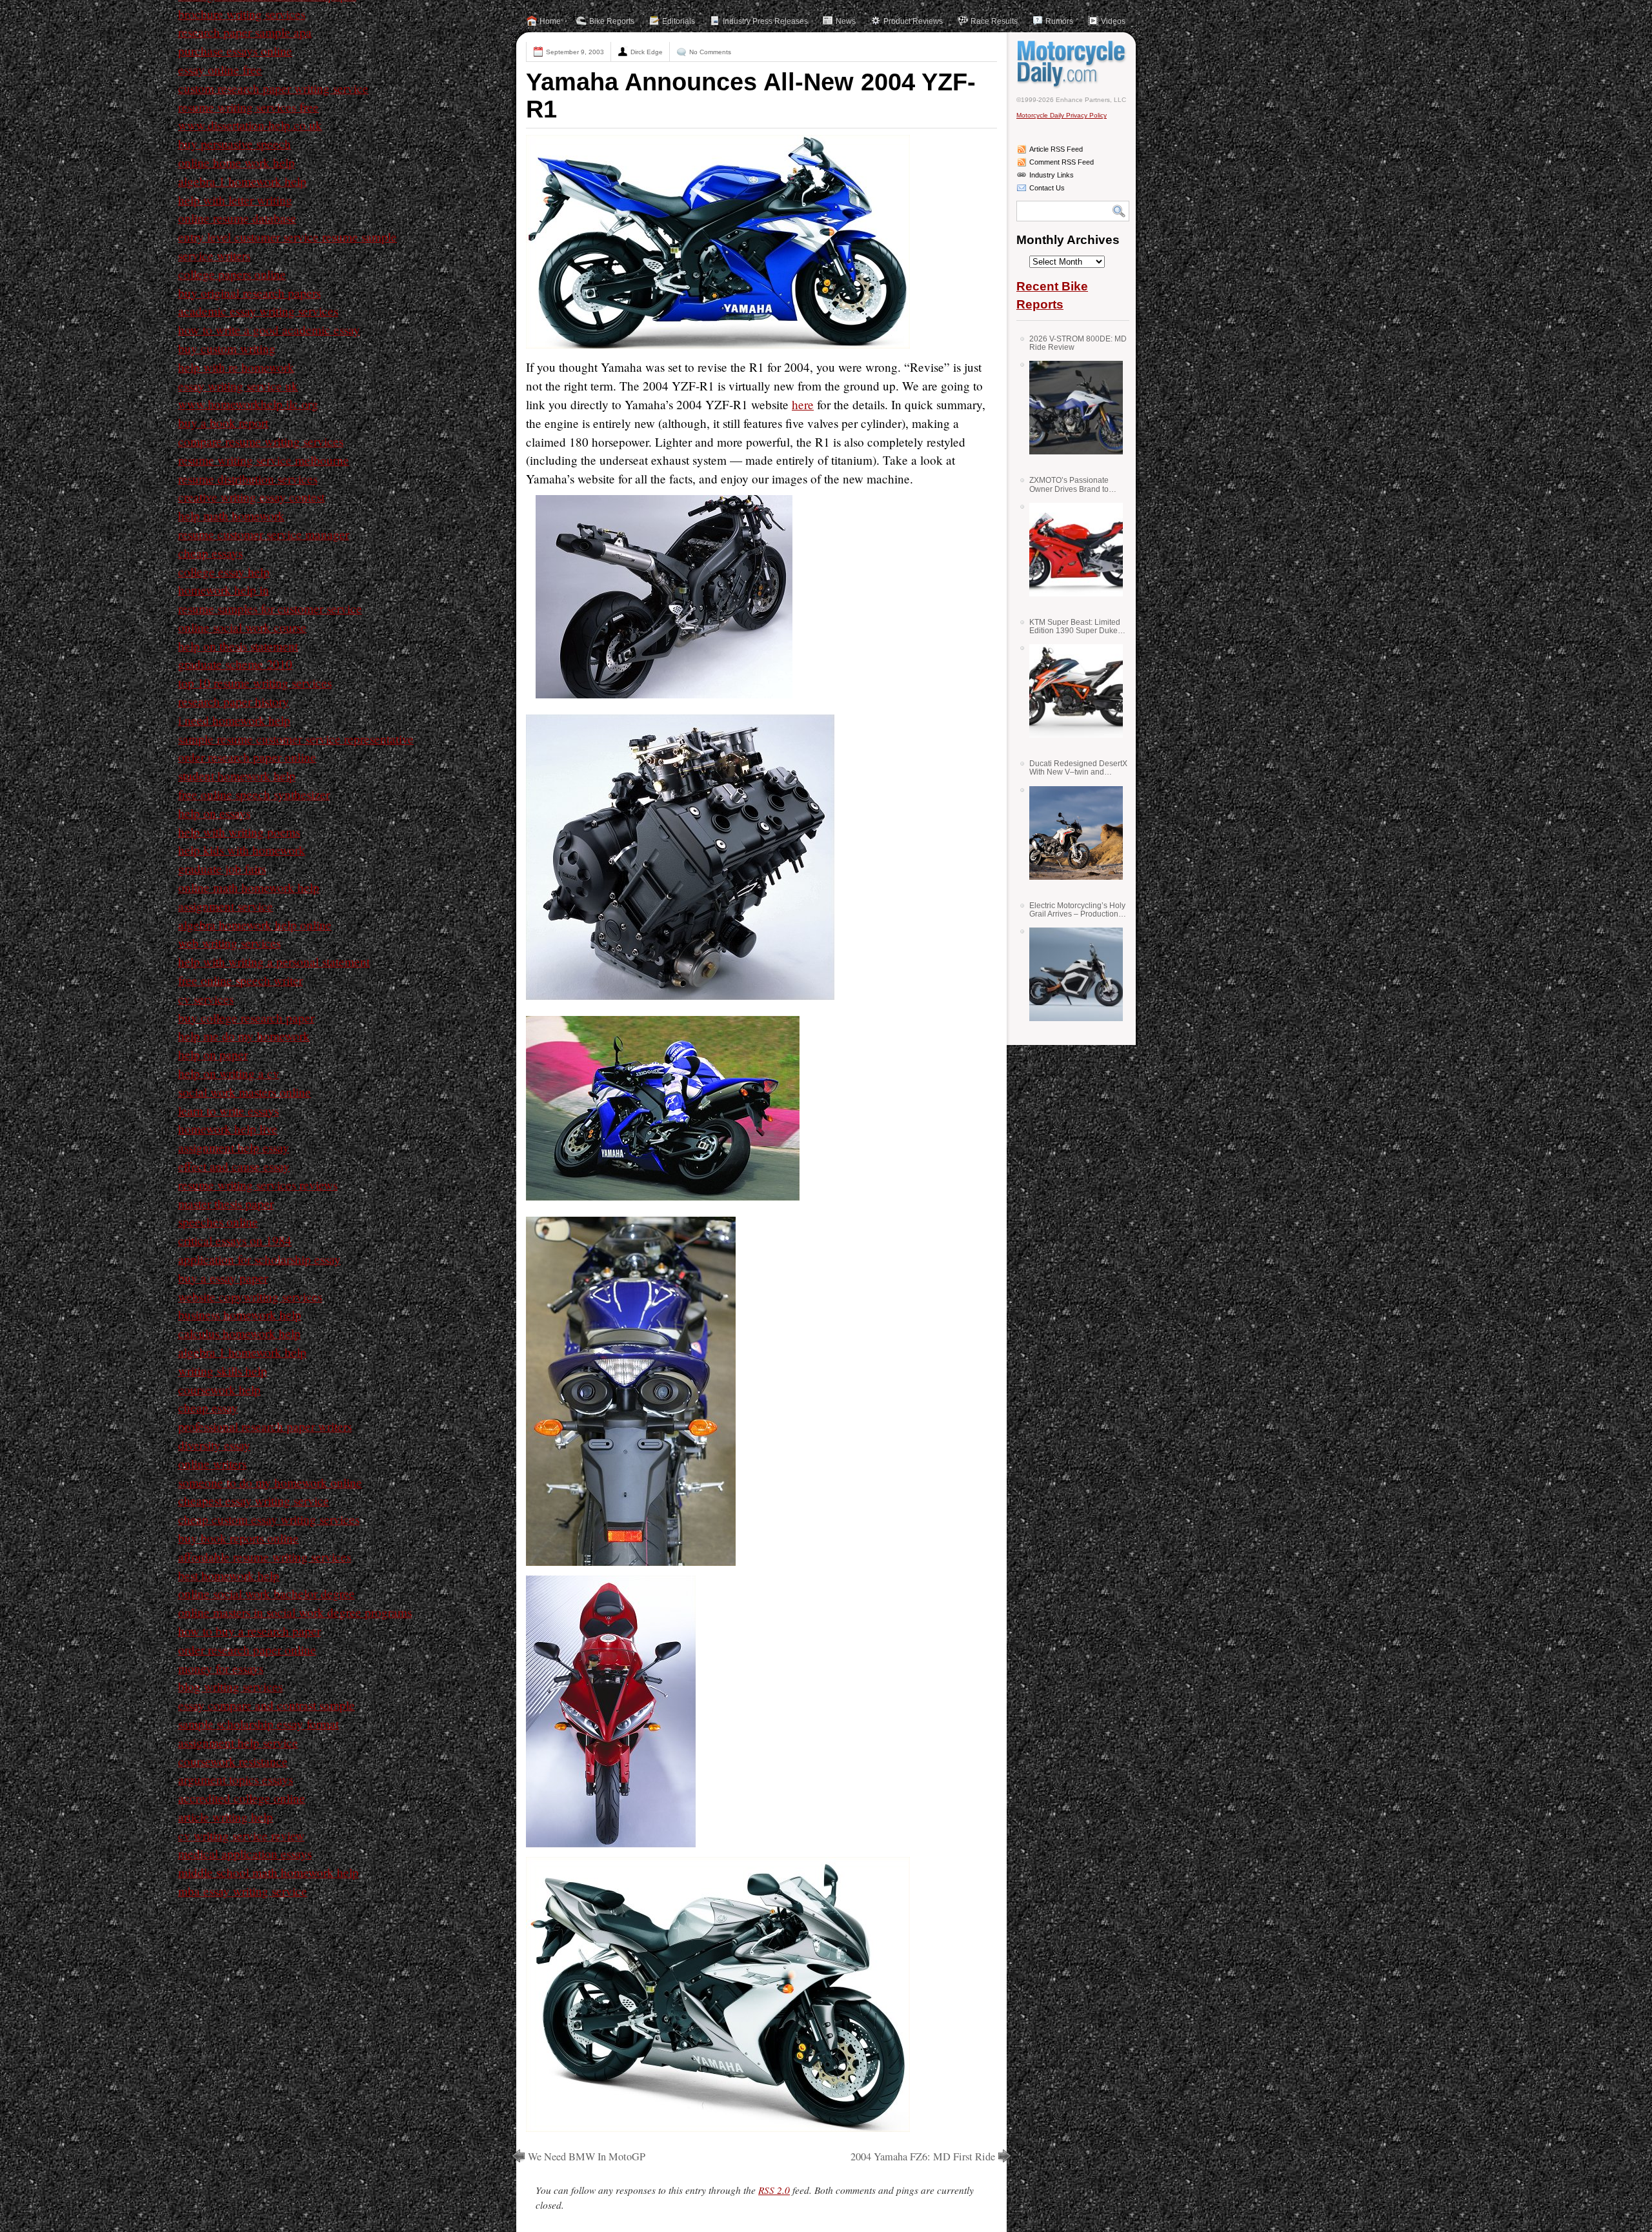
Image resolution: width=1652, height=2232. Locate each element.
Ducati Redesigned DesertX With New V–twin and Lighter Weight (1078, 768)
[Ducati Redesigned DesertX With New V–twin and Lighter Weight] (1071, 833)
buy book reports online (238, 1538)
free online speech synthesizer (254, 794)
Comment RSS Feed (1062, 162)
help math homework (231, 515)
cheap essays (210, 553)
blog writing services (230, 1686)
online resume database (237, 218)
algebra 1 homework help (242, 181)
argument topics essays (236, 1779)
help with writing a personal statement (274, 961)
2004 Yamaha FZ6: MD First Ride (923, 2156)
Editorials (679, 21)
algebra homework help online (255, 925)
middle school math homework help (268, 1872)
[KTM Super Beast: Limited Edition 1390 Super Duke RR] (1071, 691)
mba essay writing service (243, 1891)
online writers (212, 1464)
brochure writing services (242, 14)
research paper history (234, 701)
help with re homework (236, 367)
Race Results (994, 21)
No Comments (710, 52)
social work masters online (245, 1092)
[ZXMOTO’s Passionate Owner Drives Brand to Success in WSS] (1071, 550)
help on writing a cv (229, 1073)
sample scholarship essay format (258, 1724)
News (846, 21)
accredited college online (242, 1798)
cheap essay (208, 1407)
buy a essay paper (223, 1278)
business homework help (240, 1314)
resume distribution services (248, 479)
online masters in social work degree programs (295, 1612)
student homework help (237, 776)
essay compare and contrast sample (267, 1705)
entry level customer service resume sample (287, 237)
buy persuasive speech (235, 144)
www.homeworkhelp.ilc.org (248, 404)
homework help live (228, 1129)
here (803, 404)
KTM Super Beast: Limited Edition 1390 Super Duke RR (1075, 626)
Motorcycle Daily (1073, 64)
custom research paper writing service (273, 88)
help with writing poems (239, 832)
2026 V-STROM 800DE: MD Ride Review (1078, 343)
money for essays (221, 1668)
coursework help (219, 1389)
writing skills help (223, 1371)
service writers (214, 255)
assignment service (226, 906)
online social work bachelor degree (267, 1593)
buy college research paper (246, 1018)
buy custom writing (227, 348)
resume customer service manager (264, 534)
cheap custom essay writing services (269, 1519)
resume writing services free (248, 107)
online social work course (242, 627)
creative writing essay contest (251, 497)
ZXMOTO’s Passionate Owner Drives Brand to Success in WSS (1069, 484)
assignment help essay (234, 1147)
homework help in (224, 590)
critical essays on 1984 (235, 1240)
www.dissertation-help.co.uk (250, 125)
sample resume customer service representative (296, 739)
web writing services (229, 943)
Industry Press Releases (765, 21)
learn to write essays (228, 1111)
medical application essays (245, 1853)
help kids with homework (242, 850)
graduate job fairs (222, 868)
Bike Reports (612, 21)
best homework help (229, 1575)
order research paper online (247, 757)
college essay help (224, 572)
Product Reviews (913, 21)
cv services (206, 999)
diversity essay (214, 1445)
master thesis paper (226, 1203)
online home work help (237, 162)
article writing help (226, 1817)
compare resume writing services (261, 441)
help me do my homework (244, 1036)
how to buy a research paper (249, 1631)
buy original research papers (249, 293)
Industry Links (1052, 175)
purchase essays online (235, 51)
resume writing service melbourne (264, 460)
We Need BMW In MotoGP (587, 2156)
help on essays (214, 813)
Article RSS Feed (1056, 149)
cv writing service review (241, 1835)
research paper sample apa (245, 32)
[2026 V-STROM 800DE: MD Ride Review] (1071, 408)
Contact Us (1047, 188)
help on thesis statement (238, 646)
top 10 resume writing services (255, 683)
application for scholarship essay (259, 1259)
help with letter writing (235, 200)
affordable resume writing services (265, 1557)
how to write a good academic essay (269, 330)
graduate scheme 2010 (235, 664)
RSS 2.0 (774, 2190)
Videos (1113, 21)
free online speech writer (240, 980)
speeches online (218, 1222)
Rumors (1059, 21)
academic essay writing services (258, 311)
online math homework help (249, 887)
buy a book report (223, 422)
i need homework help (234, 720)
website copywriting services (250, 1296)
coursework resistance (233, 1761)
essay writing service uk (238, 386)
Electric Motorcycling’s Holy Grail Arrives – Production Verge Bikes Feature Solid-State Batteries (1077, 910)
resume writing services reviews (258, 1185)
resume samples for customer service (270, 608)
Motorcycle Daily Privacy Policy (1062, 115)
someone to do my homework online (270, 1482)
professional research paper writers (265, 1426)
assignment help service (238, 1742)
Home (550, 21)
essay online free (220, 69)
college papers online (232, 274)
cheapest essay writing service (254, 1500)
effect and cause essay (234, 1166)
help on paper (213, 1054)
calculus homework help (239, 1333)
